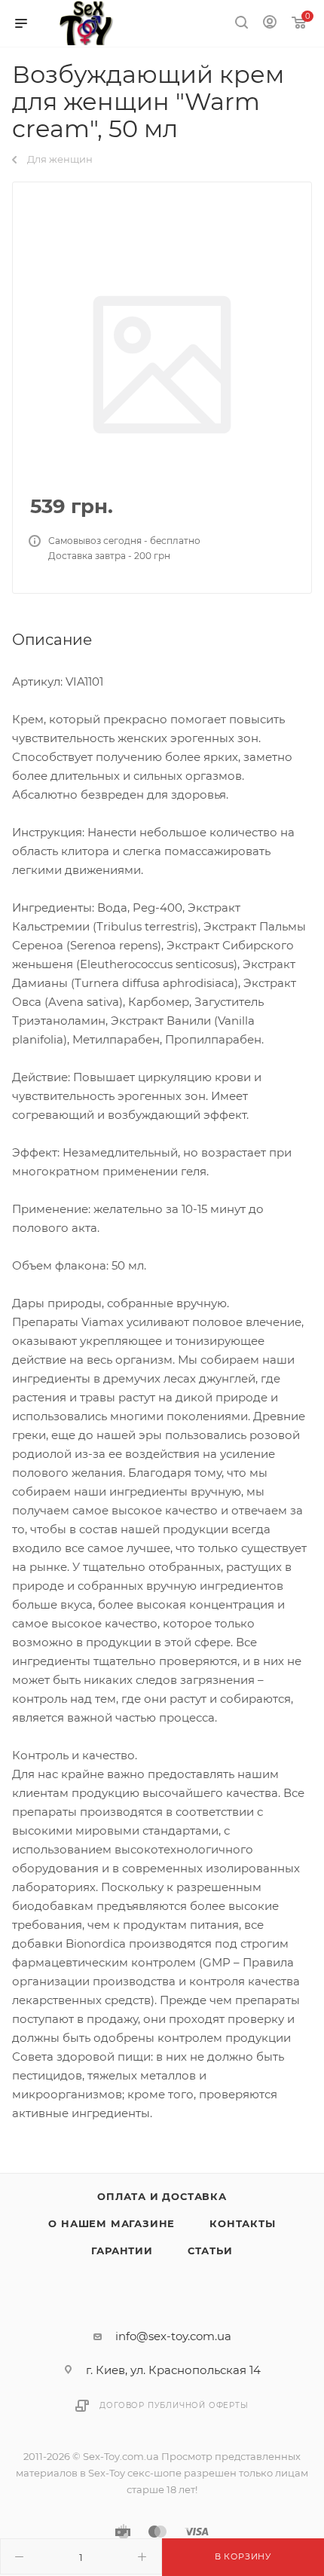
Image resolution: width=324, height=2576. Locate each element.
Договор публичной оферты (174, 2405)
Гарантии (122, 2251)
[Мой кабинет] (270, 24)
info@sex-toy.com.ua (173, 2336)
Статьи (210, 2251)
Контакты (242, 2223)
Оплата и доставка (162, 2196)
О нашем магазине (112, 2223)
